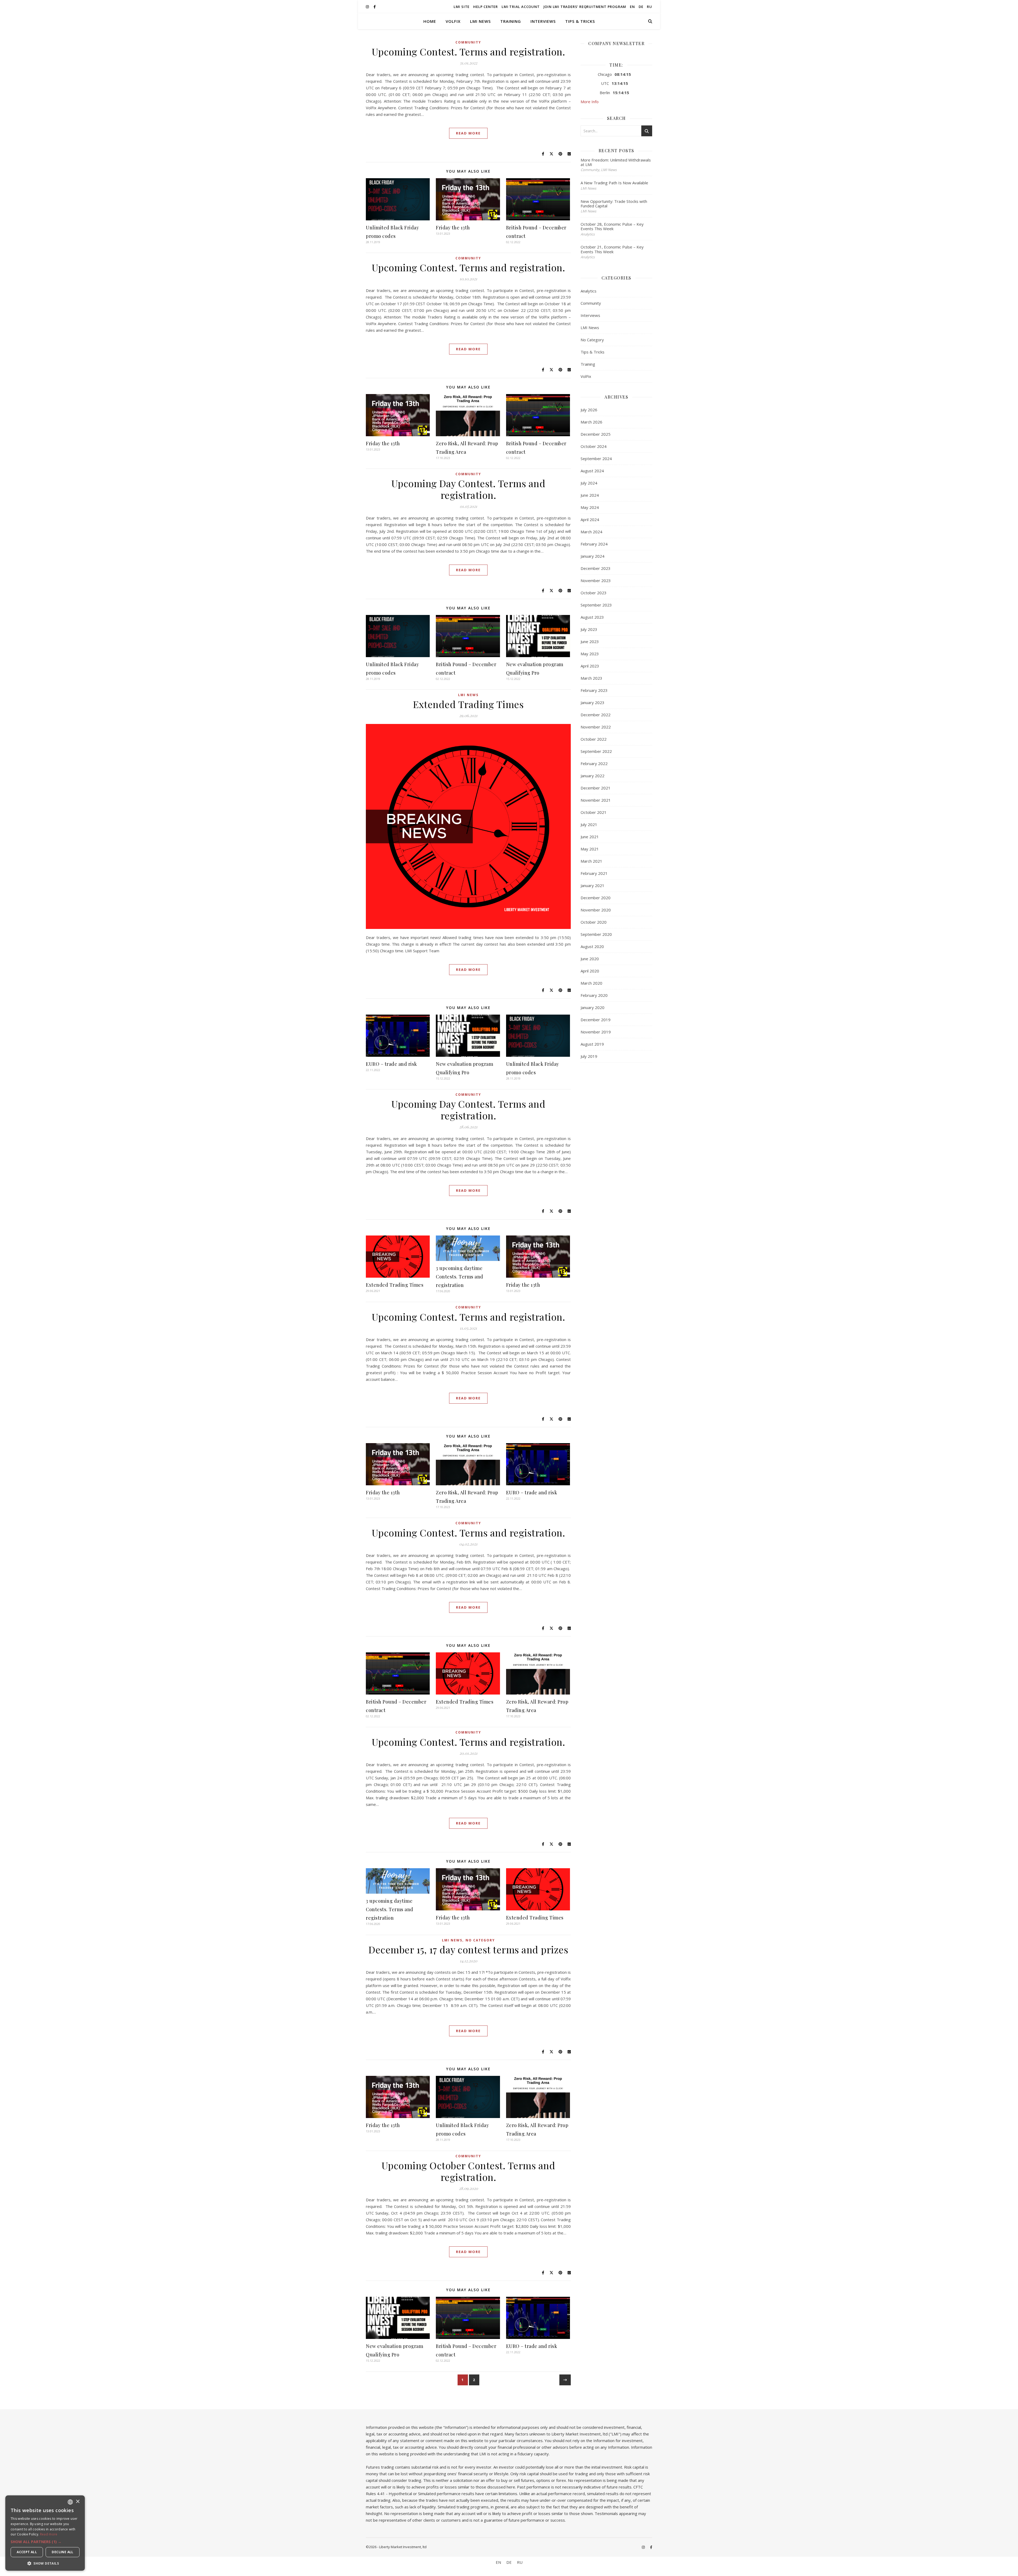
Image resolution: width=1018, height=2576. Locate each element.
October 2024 (594, 446)
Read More (468, 133)
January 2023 (593, 702)
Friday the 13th (453, 228)
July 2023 (589, 629)
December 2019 (596, 1020)
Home (430, 21)
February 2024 (594, 544)
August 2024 (592, 471)
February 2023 (594, 690)
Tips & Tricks (580, 21)
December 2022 (596, 715)
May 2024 (590, 507)
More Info (590, 102)
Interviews (543, 21)
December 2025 (596, 434)
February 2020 (594, 995)
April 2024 (590, 519)
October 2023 (594, 593)
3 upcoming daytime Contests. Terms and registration (460, 1277)
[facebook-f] (375, 7)
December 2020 (596, 898)
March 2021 (591, 861)
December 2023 (596, 568)
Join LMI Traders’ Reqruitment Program (585, 7)
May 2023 (590, 654)
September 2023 (596, 605)
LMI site (462, 7)
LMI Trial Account (521, 7)
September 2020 (596, 934)
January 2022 (593, 776)
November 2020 (596, 910)
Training (511, 21)
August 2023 (592, 617)
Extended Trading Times (468, 704)
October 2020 (594, 922)
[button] (45, 2542)
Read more (49, 2534)
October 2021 (594, 812)
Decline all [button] (62, 2552)
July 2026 (589, 410)
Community (468, 42)
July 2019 (589, 1056)
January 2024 (593, 556)
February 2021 (594, 873)
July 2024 (589, 483)
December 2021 (596, 788)
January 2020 (593, 1007)
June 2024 (590, 495)
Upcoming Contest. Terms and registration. (468, 51)
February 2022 (594, 763)
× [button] (78, 2502)
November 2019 (596, 1032)
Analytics (589, 291)
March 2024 (591, 532)
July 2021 (589, 824)
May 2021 (590, 849)
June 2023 (590, 641)
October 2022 (594, 739)
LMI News (480, 21)
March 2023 (591, 678)
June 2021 (590, 837)
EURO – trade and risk (391, 1064)
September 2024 (596, 459)
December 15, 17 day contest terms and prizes (468, 1949)
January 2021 (593, 885)
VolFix (453, 21)
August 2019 (592, 1044)
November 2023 (596, 580)
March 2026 (591, 422)
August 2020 (592, 946)
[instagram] (368, 7)
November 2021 (596, 800)
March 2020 (591, 983)
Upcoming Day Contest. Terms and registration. (468, 489)
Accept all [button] (27, 2552)
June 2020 (590, 959)
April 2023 (590, 666)
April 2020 (590, 971)
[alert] (45, 2533)
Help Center (486, 7)
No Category (480, 1940)
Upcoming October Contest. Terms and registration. (468, 2171)
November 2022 (596, 727)
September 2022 (596, 751)
